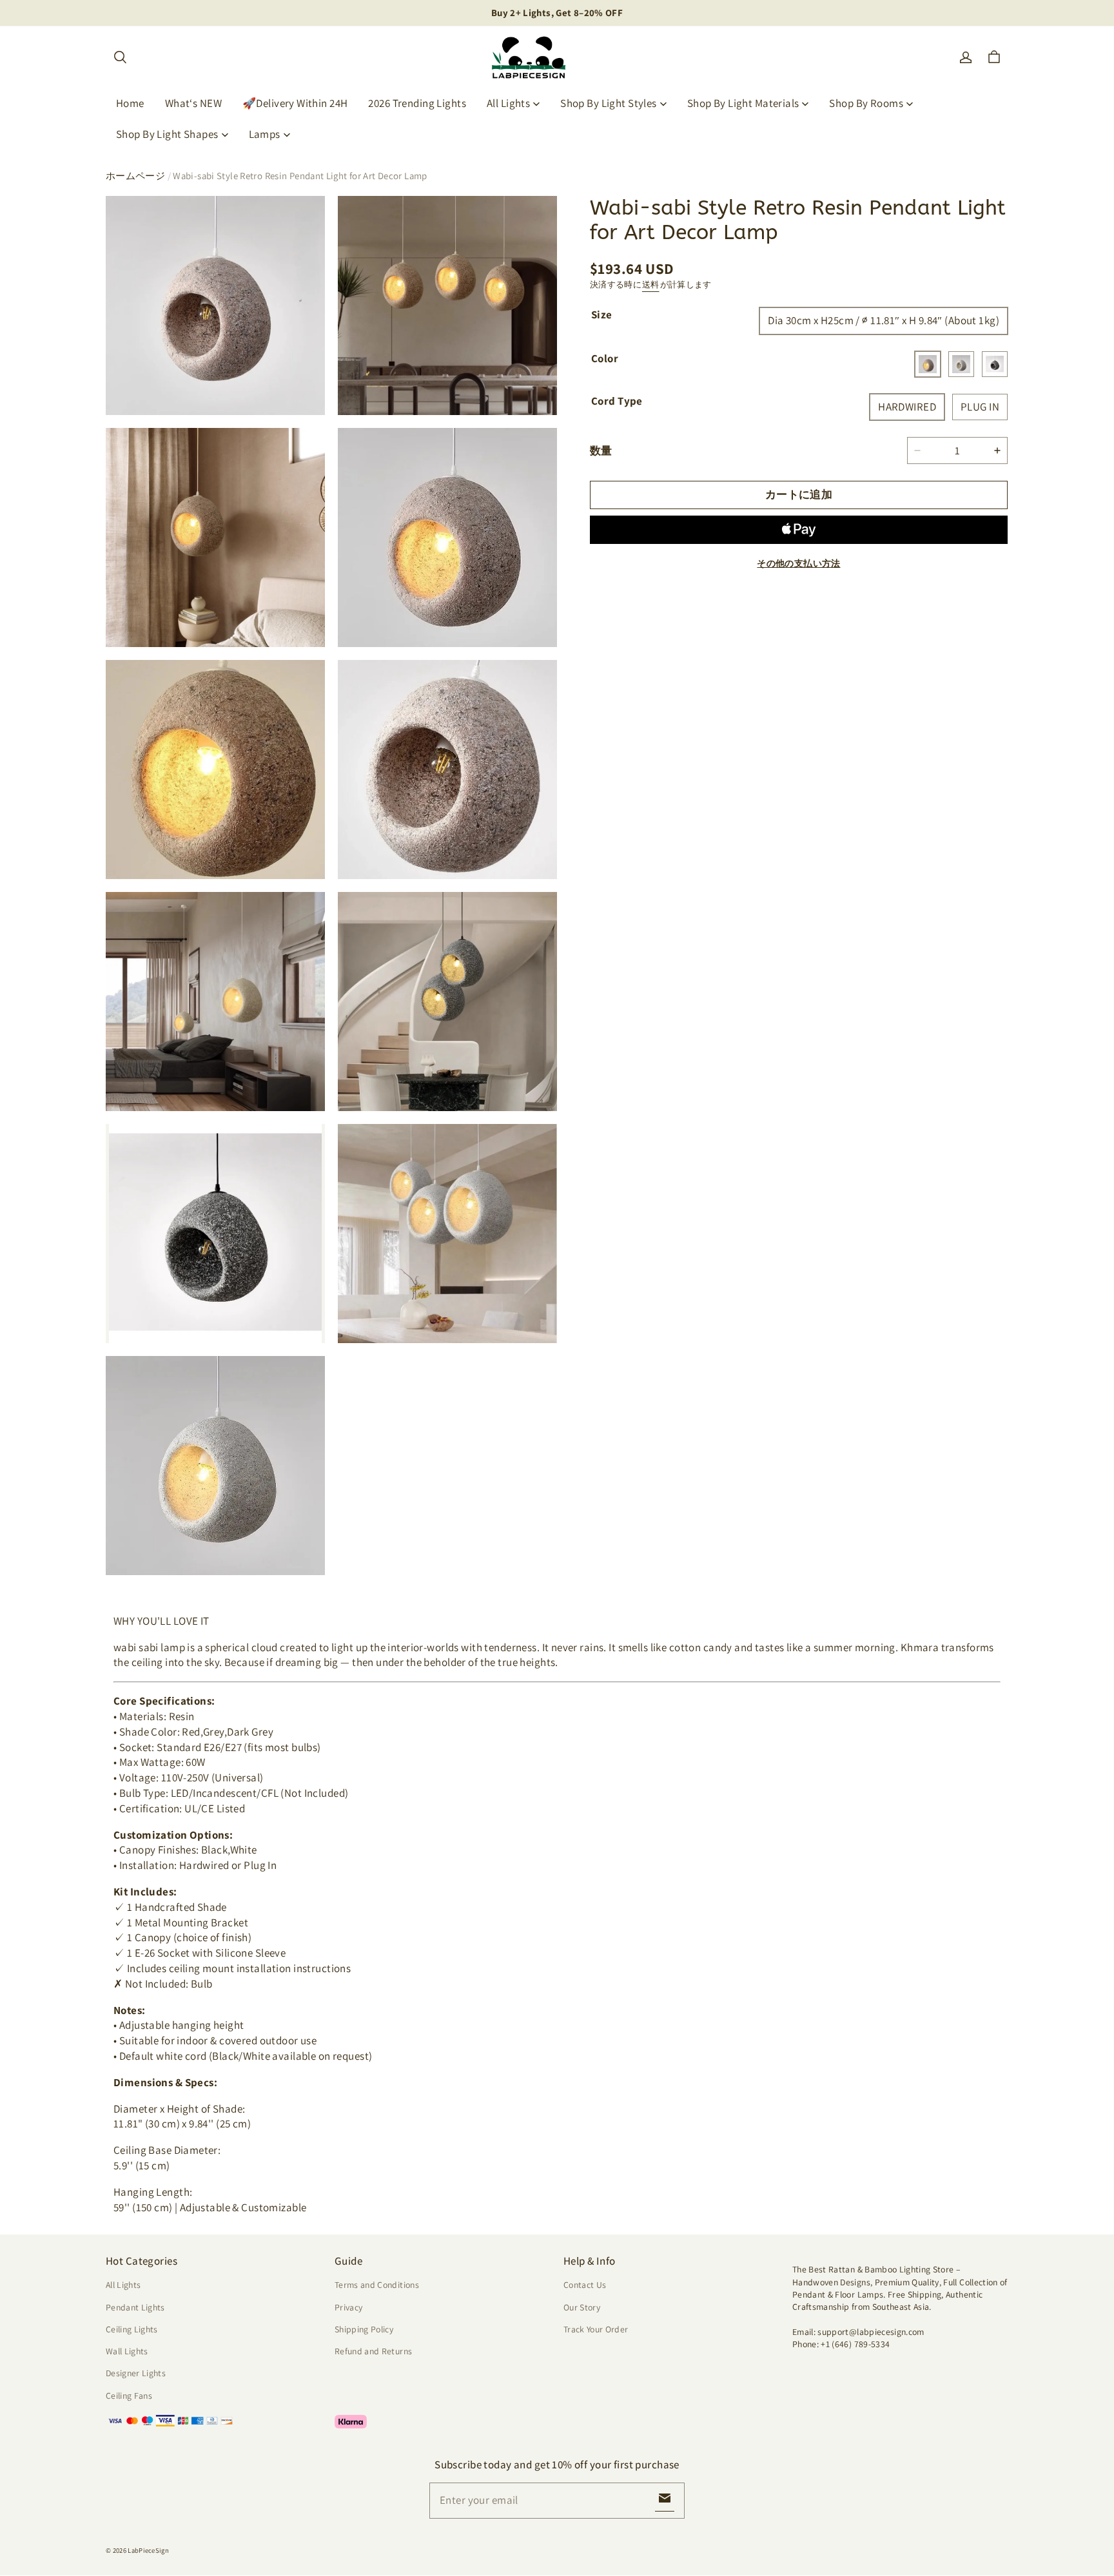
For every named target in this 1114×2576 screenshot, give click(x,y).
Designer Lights (136, 2373)
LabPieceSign (148, 2550)
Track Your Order (596, 2329)
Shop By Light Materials (743, 103)
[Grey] (961, 363)
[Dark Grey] (995, 363)
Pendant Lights (135, 2307)
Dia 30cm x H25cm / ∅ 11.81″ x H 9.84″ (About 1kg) (884, 320)
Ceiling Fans (129, 2396)
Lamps (265, 134)
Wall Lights (127, 2351)
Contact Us (585, 2285)
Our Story (582, 2307)
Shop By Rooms (866, 103)
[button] (120, 57)
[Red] (928, 363)
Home (130, 103)
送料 (651, 285)
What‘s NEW (193, 103)
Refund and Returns (373, 2351)
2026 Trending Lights (417, 103)
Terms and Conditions (377, 2285)
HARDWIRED (907, 406)
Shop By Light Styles (609, 103)
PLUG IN (980, 406)
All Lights (508, 103)
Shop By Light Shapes (167, 134)
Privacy (348, 2307)
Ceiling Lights (132, 2329)
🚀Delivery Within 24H (295, 103)
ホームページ (135, 176)
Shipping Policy (364, 2329)
